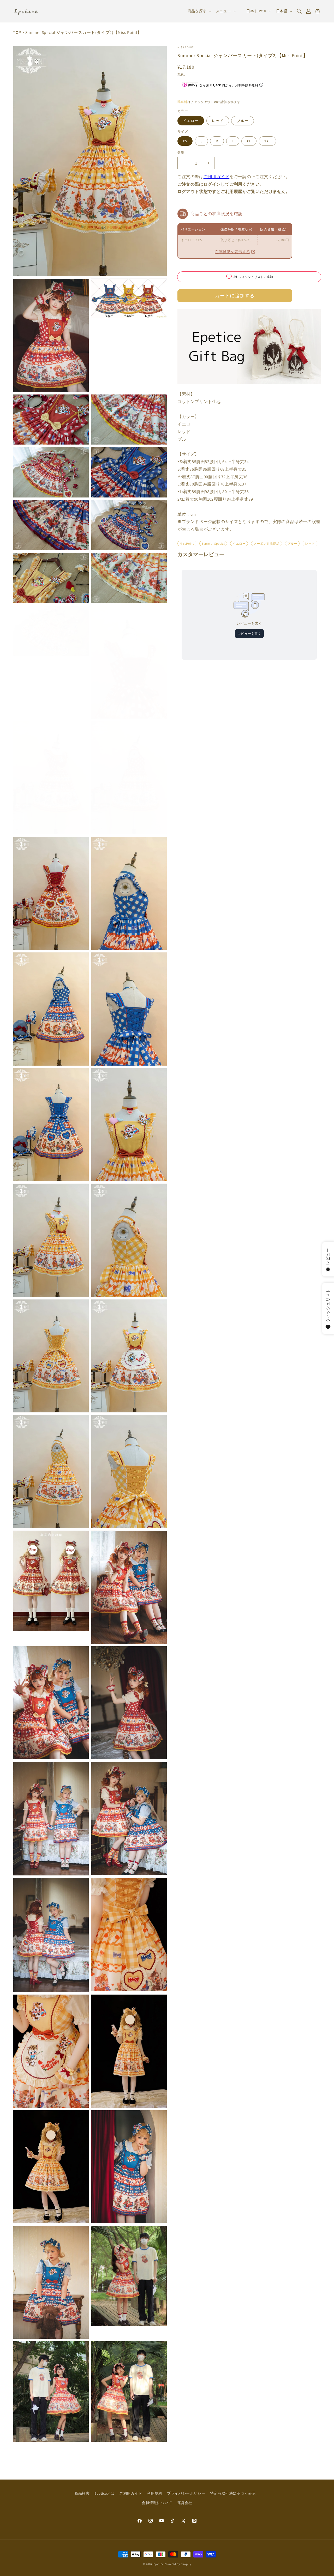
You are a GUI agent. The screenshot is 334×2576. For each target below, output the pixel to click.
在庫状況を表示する (232, 252)
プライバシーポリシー (186, 2493)
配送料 (182, 102)
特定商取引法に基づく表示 (233, 2493)
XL (249, 141)
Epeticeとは (104, 2493)
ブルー (243, 121)
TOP (17, 32)
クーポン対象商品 (267, 543)
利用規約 (154, 2493)
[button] (299, 11)
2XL (267, 141)
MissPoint (187, 543)
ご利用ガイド (217, 177)
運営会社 (185, 2503)
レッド (218, 121)
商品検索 (82, 2493)
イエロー (191, 121)
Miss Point (186, 47)
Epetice (159, 2564)
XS (185, 141)
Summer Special (213, 543)
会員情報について (157, 2503)
